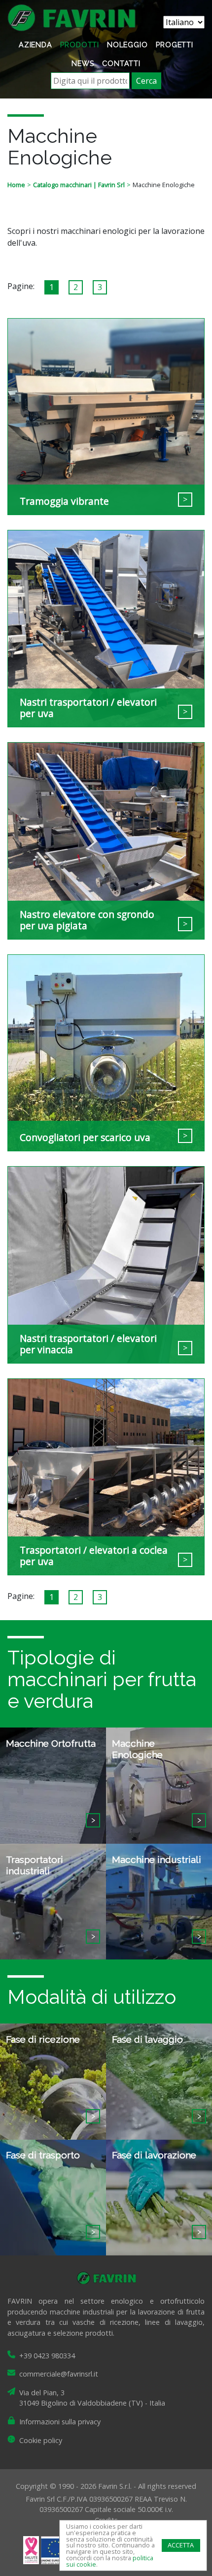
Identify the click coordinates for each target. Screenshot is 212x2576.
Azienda (35, 45)
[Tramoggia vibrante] (106, 416)
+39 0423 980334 (47, 2356)
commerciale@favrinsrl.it (59, 2374)
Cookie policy (41, 2440)
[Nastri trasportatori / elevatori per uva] (106, 628)
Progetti (175, 45)
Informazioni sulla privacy (60, 2422)
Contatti (121, 63)
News (83, 63)
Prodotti (80, 45)
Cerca (146, 81)
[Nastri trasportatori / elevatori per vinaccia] (106, 1264)
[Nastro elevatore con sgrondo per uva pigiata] (106, 840)
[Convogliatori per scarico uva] (106, 1052)
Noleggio (127, 45)
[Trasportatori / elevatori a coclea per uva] (106, 1476)
